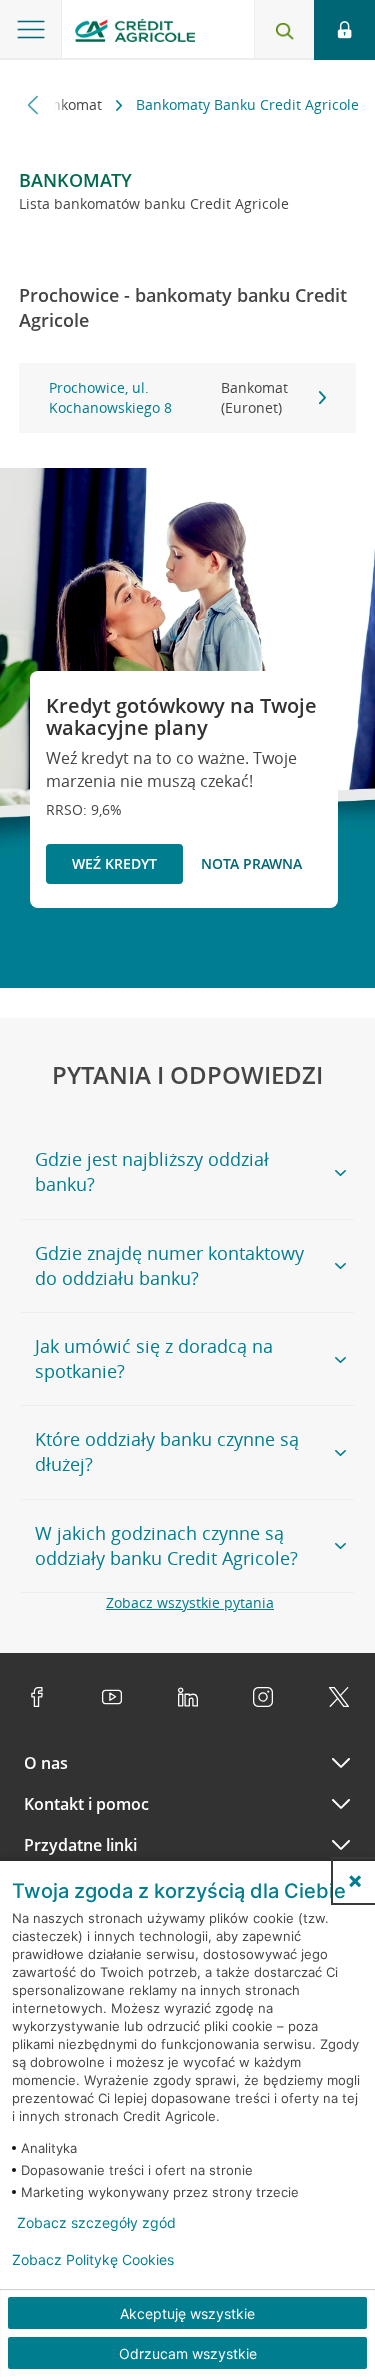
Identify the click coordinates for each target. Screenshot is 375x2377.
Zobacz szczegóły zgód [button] (96, 2223)
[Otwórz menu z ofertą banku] (31, 30)
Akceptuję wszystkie (187, 2313)
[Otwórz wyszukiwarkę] (284, 30)
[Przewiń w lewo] (33, 104)
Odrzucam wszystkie (188, 2353)
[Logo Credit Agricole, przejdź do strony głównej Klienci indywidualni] (135, 33)
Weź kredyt (114, 863)
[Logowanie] (344, 30)
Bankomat (70, 104)
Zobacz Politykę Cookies (93, 2260)
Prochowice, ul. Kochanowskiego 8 (168, 397)
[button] (355, 1881)
